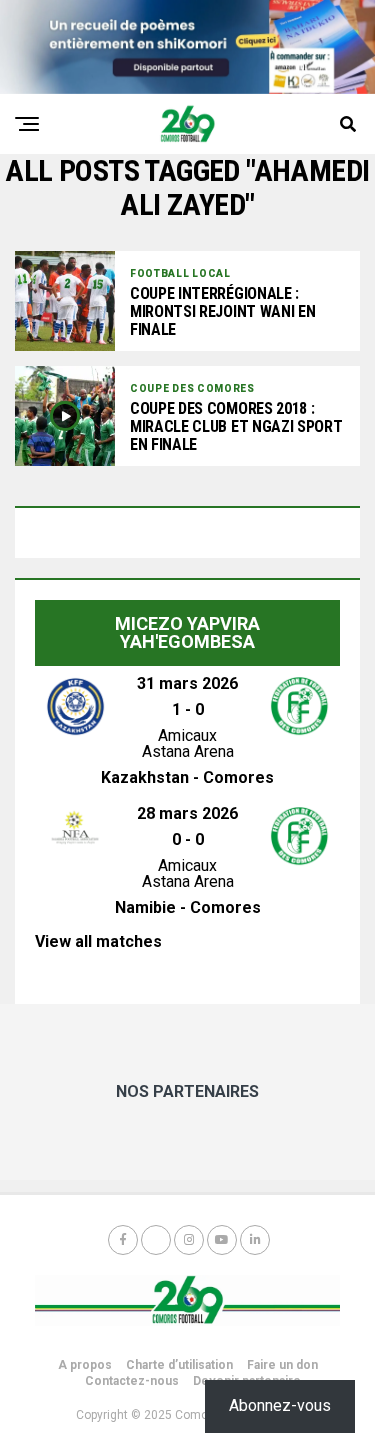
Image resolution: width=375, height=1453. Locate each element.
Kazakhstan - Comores (187, 777)
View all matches (98, 941)
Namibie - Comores (188, 907)
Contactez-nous (132, 1381)
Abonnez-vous (280, 1405)
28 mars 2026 (187, 813)
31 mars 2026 (187, 683)
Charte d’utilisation (179, 1365)
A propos (85, 1365)
